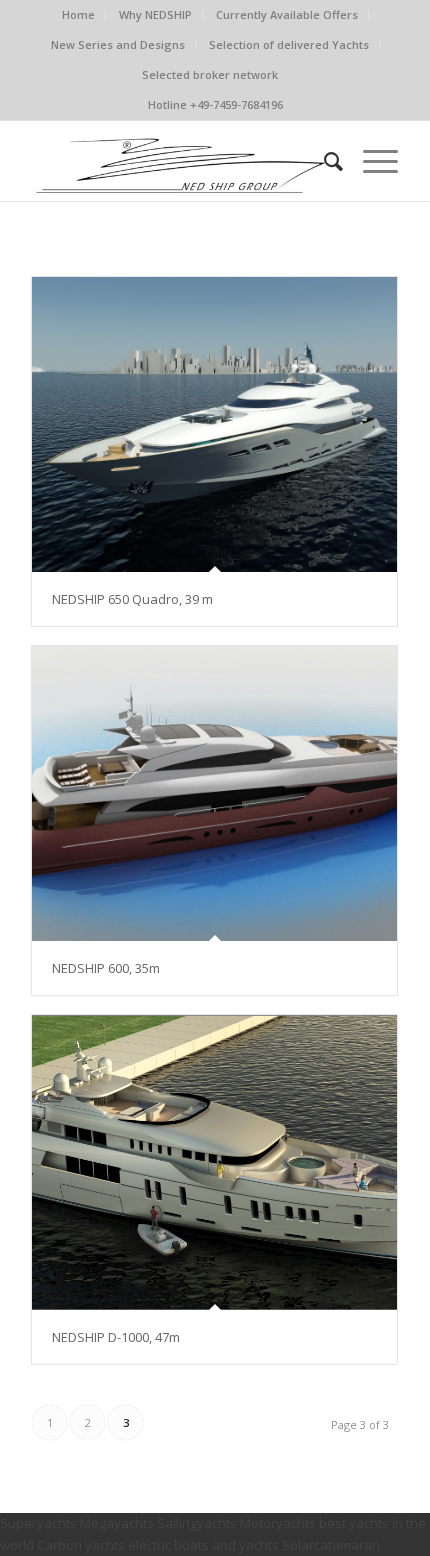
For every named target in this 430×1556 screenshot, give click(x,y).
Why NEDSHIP (155, 14)
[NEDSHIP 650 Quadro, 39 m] (214, 424)
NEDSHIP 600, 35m (106, 968)
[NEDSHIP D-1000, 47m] (214, 1162)
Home (78, 14)
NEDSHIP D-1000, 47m (116, 1337)
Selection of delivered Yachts (289, 44)
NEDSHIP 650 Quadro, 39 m (132, 599)
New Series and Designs (118, 44)
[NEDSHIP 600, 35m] (214, 793)
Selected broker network (210, 74)
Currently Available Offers (287, 14)
